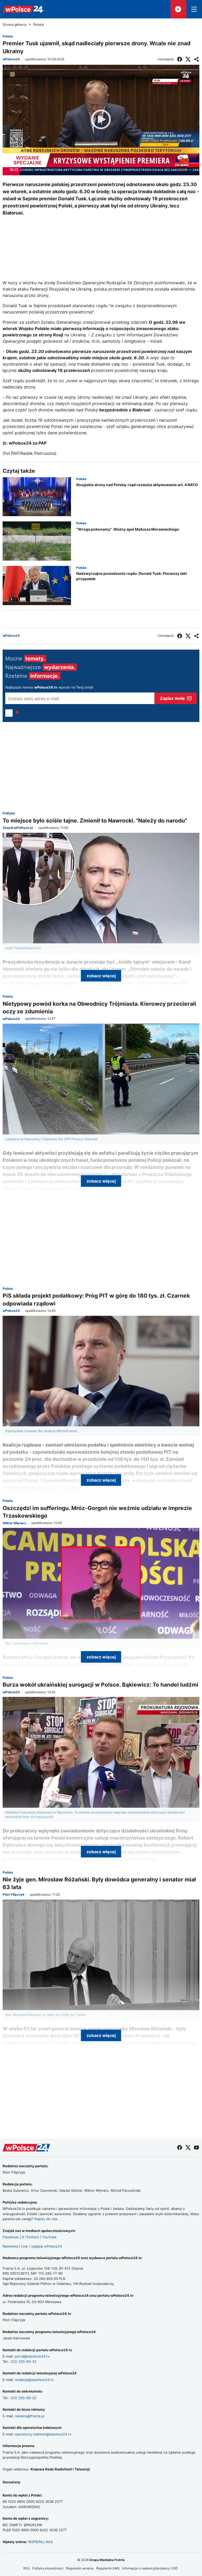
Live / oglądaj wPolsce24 (42, 2246)
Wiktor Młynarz (14, 1523)
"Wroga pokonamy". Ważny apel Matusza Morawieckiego (128, 529)
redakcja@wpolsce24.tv (34, 2380)
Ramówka (10, 2246)
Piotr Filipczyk (14, 1895)
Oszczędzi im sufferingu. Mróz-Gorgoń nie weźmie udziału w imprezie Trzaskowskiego (97, 1512)
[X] (188, 59)
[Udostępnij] (196, 59)
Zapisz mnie (172, 698)
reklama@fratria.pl (29, 2416)
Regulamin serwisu (80, 2568)
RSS (27, 2568)
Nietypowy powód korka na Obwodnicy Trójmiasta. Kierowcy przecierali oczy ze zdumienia (99, 1008)
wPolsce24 (11, 59)
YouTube (49, 2237)
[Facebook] (180, 59)
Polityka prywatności (48, 2568)
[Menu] (194, 9)
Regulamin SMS (108, 2568)
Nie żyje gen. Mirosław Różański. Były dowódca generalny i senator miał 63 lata (99, 1883)
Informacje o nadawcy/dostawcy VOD (150, 2568)
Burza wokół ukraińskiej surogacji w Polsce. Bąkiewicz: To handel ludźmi (100, 1685)
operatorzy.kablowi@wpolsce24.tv (43, 2434)
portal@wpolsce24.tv (32, 2356)
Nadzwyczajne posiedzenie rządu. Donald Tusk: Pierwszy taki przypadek (132, 576)
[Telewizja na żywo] (178, 9)
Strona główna (14, 25)
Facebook (11, 2237)
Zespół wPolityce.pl (18, 828)
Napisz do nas (46, 2219)
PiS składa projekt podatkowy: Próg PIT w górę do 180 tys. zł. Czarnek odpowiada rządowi (96, 1299)
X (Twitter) (31, 2237)
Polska (38, 25)
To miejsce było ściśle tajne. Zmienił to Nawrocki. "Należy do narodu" (95, 821)
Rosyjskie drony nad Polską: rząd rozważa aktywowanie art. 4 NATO (137, 485)
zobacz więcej (101, 976)
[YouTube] (196, 2148)
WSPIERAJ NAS (41, 2542)
